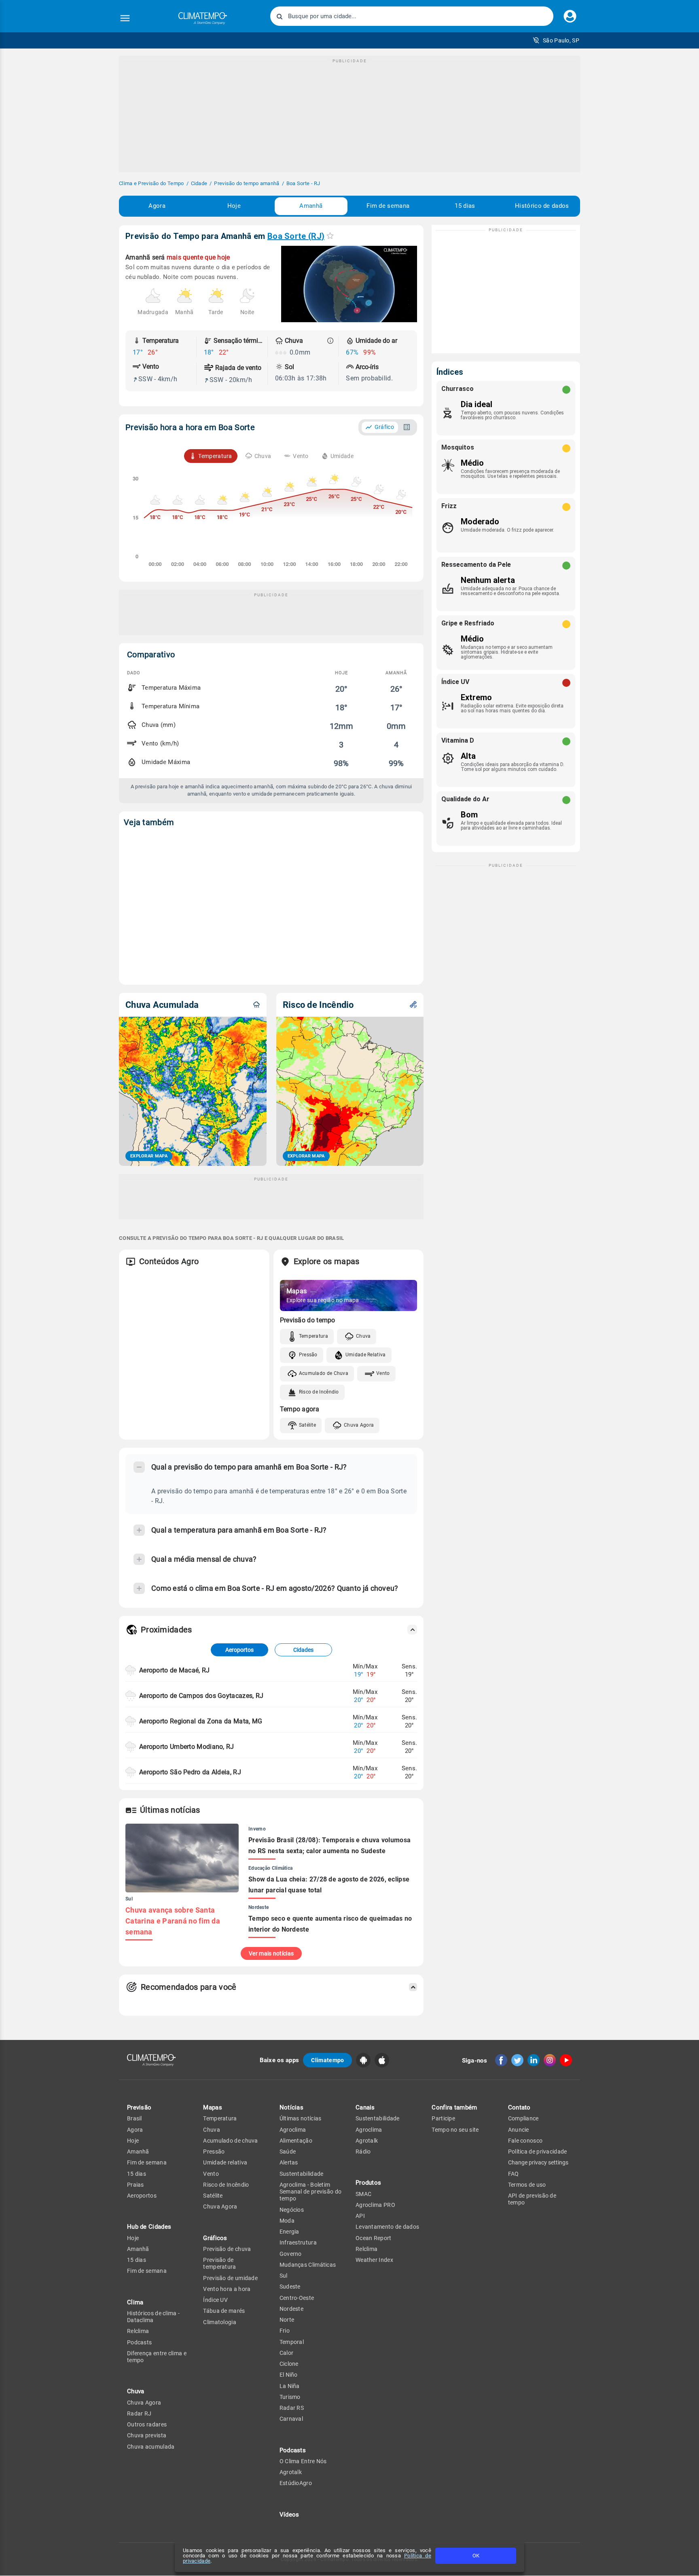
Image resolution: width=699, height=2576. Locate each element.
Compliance (523, 2118)
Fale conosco (525, 2141)
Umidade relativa (225, 2162)
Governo (291, 2254)
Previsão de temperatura (219, 2263)
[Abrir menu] (125, 18)
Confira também (454, 2107)
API (360, 2216)
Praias (136, 2185)
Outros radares (147, 2424)
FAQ (514, 2174)
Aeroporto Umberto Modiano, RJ (187, 1747)
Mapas (213, 2107)
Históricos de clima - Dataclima (153, 2317)
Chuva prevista (147, 2435)
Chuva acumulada (151, 2447)
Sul (284, 2276)
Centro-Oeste (297, 2298)
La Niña (290, 2386)
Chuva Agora (359, 1425)
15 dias (465, 206)
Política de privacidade (538, 2152)
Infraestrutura (298, 2242)
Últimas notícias (301, 2118)
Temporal (292, 2342)
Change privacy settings (538, 2162)
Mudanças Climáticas (308, 2265)
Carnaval (291, 2419)
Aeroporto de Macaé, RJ (175, 1670)
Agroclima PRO (375, 2205)
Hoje (234, 206)
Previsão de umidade (230, 2278)
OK (476, 2556)
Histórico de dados (542, 206)
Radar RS (292, 2408)
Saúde (288, 2152)
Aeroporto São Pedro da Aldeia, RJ (190, 1772)
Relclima (138, 2331)
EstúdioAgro (296, 2483)
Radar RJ (139, 2413)
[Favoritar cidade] (330, 235)
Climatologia (220, 2322)
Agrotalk (291, 2472)
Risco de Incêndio (319, 1392)
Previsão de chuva (227, 2249)
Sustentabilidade (302, 2174)
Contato (519, 2107)
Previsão (139, 2107)
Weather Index (374, 2260)
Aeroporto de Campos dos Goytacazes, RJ (201, 1696)
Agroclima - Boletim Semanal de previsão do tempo (311, 2192)
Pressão (308, 1355)
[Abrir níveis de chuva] (330, 341)
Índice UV (215, 2300)
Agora (157, 206)
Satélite (307, 1425)
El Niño (289, 2375)
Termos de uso (527, 2185)
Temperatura (313, 1336)
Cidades (303, 1650)
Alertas (289, 2162)
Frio (285, 2331)
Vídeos (289, 2515)
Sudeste (290, 2287)
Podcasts (139, 2342)
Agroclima (293, 2130)
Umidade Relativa (366, 1355)
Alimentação (296, 2141)
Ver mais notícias (271, 1953)
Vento (383, 1373)
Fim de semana (388, 206)
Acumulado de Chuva (324, 1373)
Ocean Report (374, 2238)
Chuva (363, 1336)
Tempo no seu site (455, 2130)
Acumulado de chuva (230, 2141)
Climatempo (327, 2060)
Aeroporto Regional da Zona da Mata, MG (201, 1721)
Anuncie (519, 2130)
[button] (556, 40)
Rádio (363, 2152)
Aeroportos (239, 1650)
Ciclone (289, 2364)
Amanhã (311, 206)
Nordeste (291, 2309)
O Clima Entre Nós (303, 2461)
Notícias (291, 2107)
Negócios (292, 2210)
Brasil (135, 2118)
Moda (287, 2221)
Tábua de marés (224, 2311)
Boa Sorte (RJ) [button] (296, 236)
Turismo (290, 2397)
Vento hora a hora (227, 2289)
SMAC (363, 2194)
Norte (287, 2320)
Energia (289, 2232)
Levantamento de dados (387, 2227)
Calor (287, 2353)
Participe (443, 2118)
